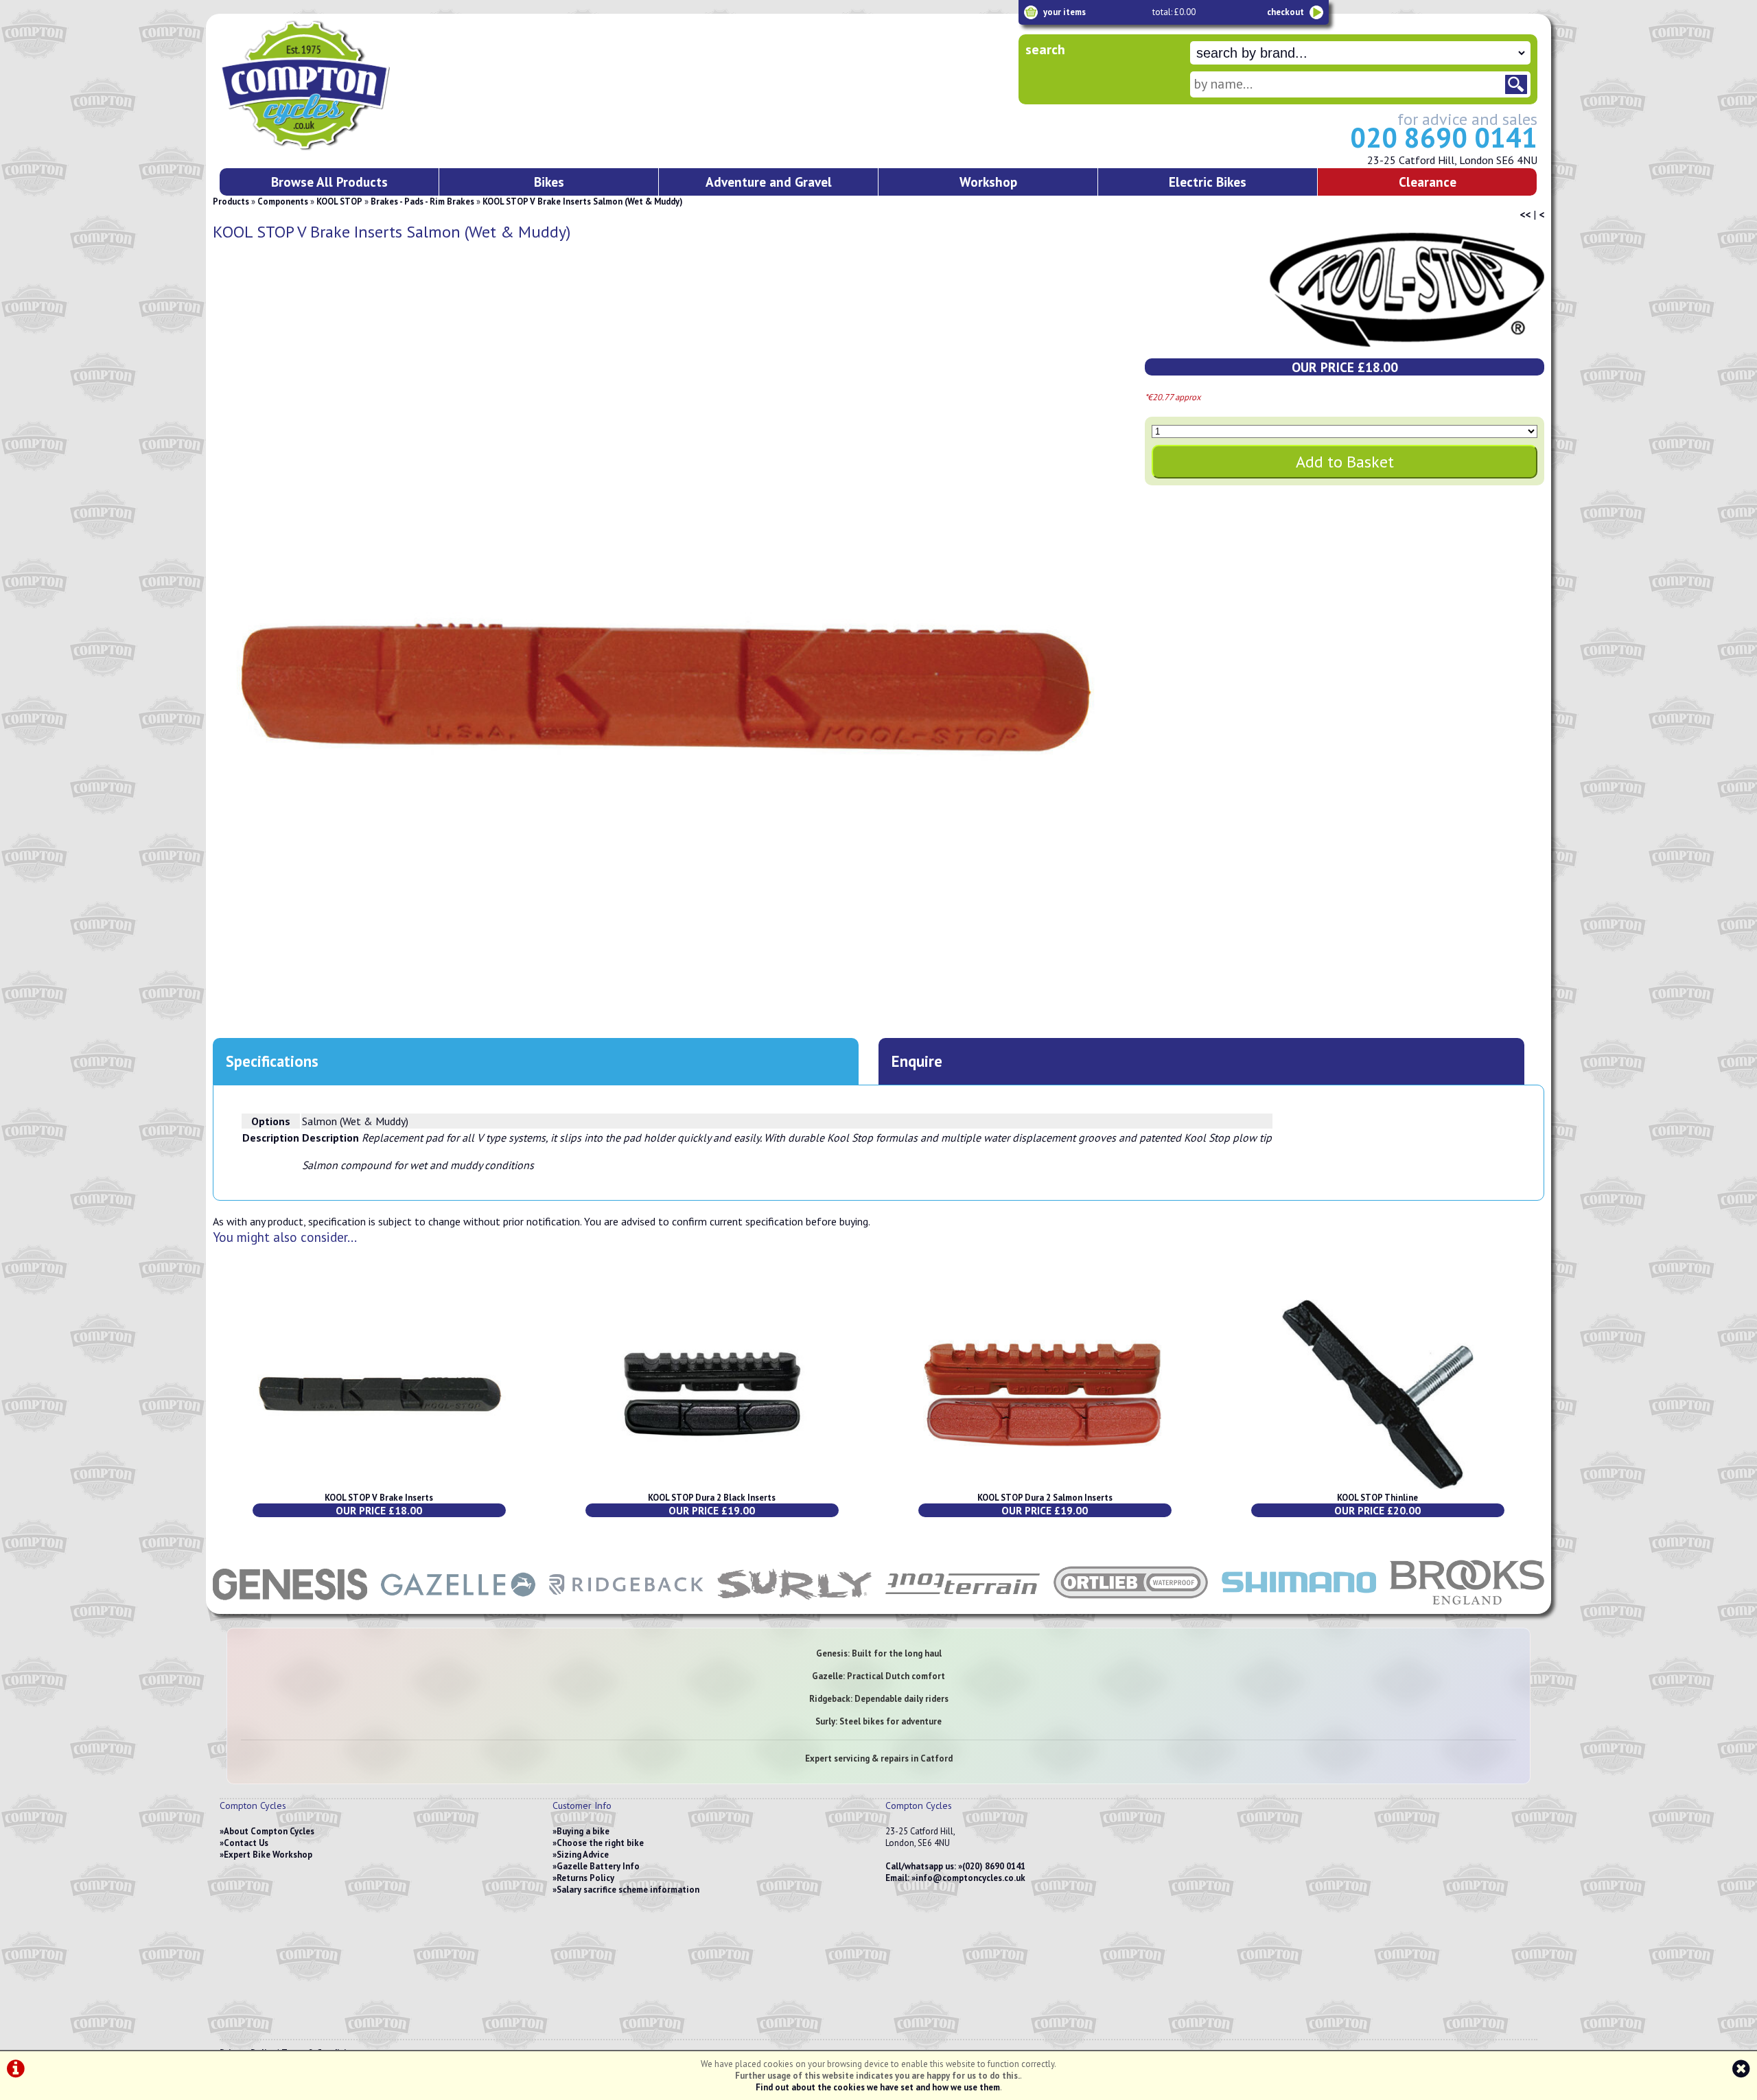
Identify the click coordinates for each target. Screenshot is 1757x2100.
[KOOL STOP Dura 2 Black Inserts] (712, 1486)
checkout (1285, 12)
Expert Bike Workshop (268, 1855)
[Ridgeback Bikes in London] (626, 1607)
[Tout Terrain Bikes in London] (963, 1607)
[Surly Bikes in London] (794, 1607)
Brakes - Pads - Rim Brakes (422, 201)
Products (231, 201)
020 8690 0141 (1444, 137)
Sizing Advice (583, 1855)
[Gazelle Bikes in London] (458, 1607)
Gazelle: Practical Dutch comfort (878, 1676)
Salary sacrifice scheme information (628, 1890)
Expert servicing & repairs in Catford (879, 1758)
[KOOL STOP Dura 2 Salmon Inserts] (1045, 1486)
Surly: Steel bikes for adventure (878, 1721)
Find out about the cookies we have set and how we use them (878, 2087)
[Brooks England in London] (1467, 1607)
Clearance (1428, 182)
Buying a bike (583, 1831)
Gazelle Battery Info (598, 1866)
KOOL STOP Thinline (1377, 1498)
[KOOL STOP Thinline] (1378, 1486)
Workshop (988, 182)
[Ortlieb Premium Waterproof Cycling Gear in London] (1131, 1607)
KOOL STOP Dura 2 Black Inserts (712, 1498)
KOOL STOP (339, 201)
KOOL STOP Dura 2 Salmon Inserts (1045, 1498)
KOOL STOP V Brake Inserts (379, 1498)
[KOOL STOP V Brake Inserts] (379, 1486)
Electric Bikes (1208, 182)
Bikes (549, 182)
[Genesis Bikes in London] (290, 1607)
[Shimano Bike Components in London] (1299, 1607)
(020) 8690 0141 (994, 1866)
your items (1064, 12)
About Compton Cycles (269, 1831)
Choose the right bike (600, 1843)
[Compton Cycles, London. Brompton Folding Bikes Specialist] (357, 148)
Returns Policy (585, 1878)
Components (283, 201)
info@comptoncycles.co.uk (970, 1878)
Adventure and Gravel (769, 182)
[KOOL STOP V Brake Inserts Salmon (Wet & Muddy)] (656, 691)
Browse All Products (329, 182)
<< (1525, 214)
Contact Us (246, 1843)
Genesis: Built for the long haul (879, 1653)
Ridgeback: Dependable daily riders (879, 1699)
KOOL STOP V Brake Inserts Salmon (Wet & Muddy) (583, 201)
